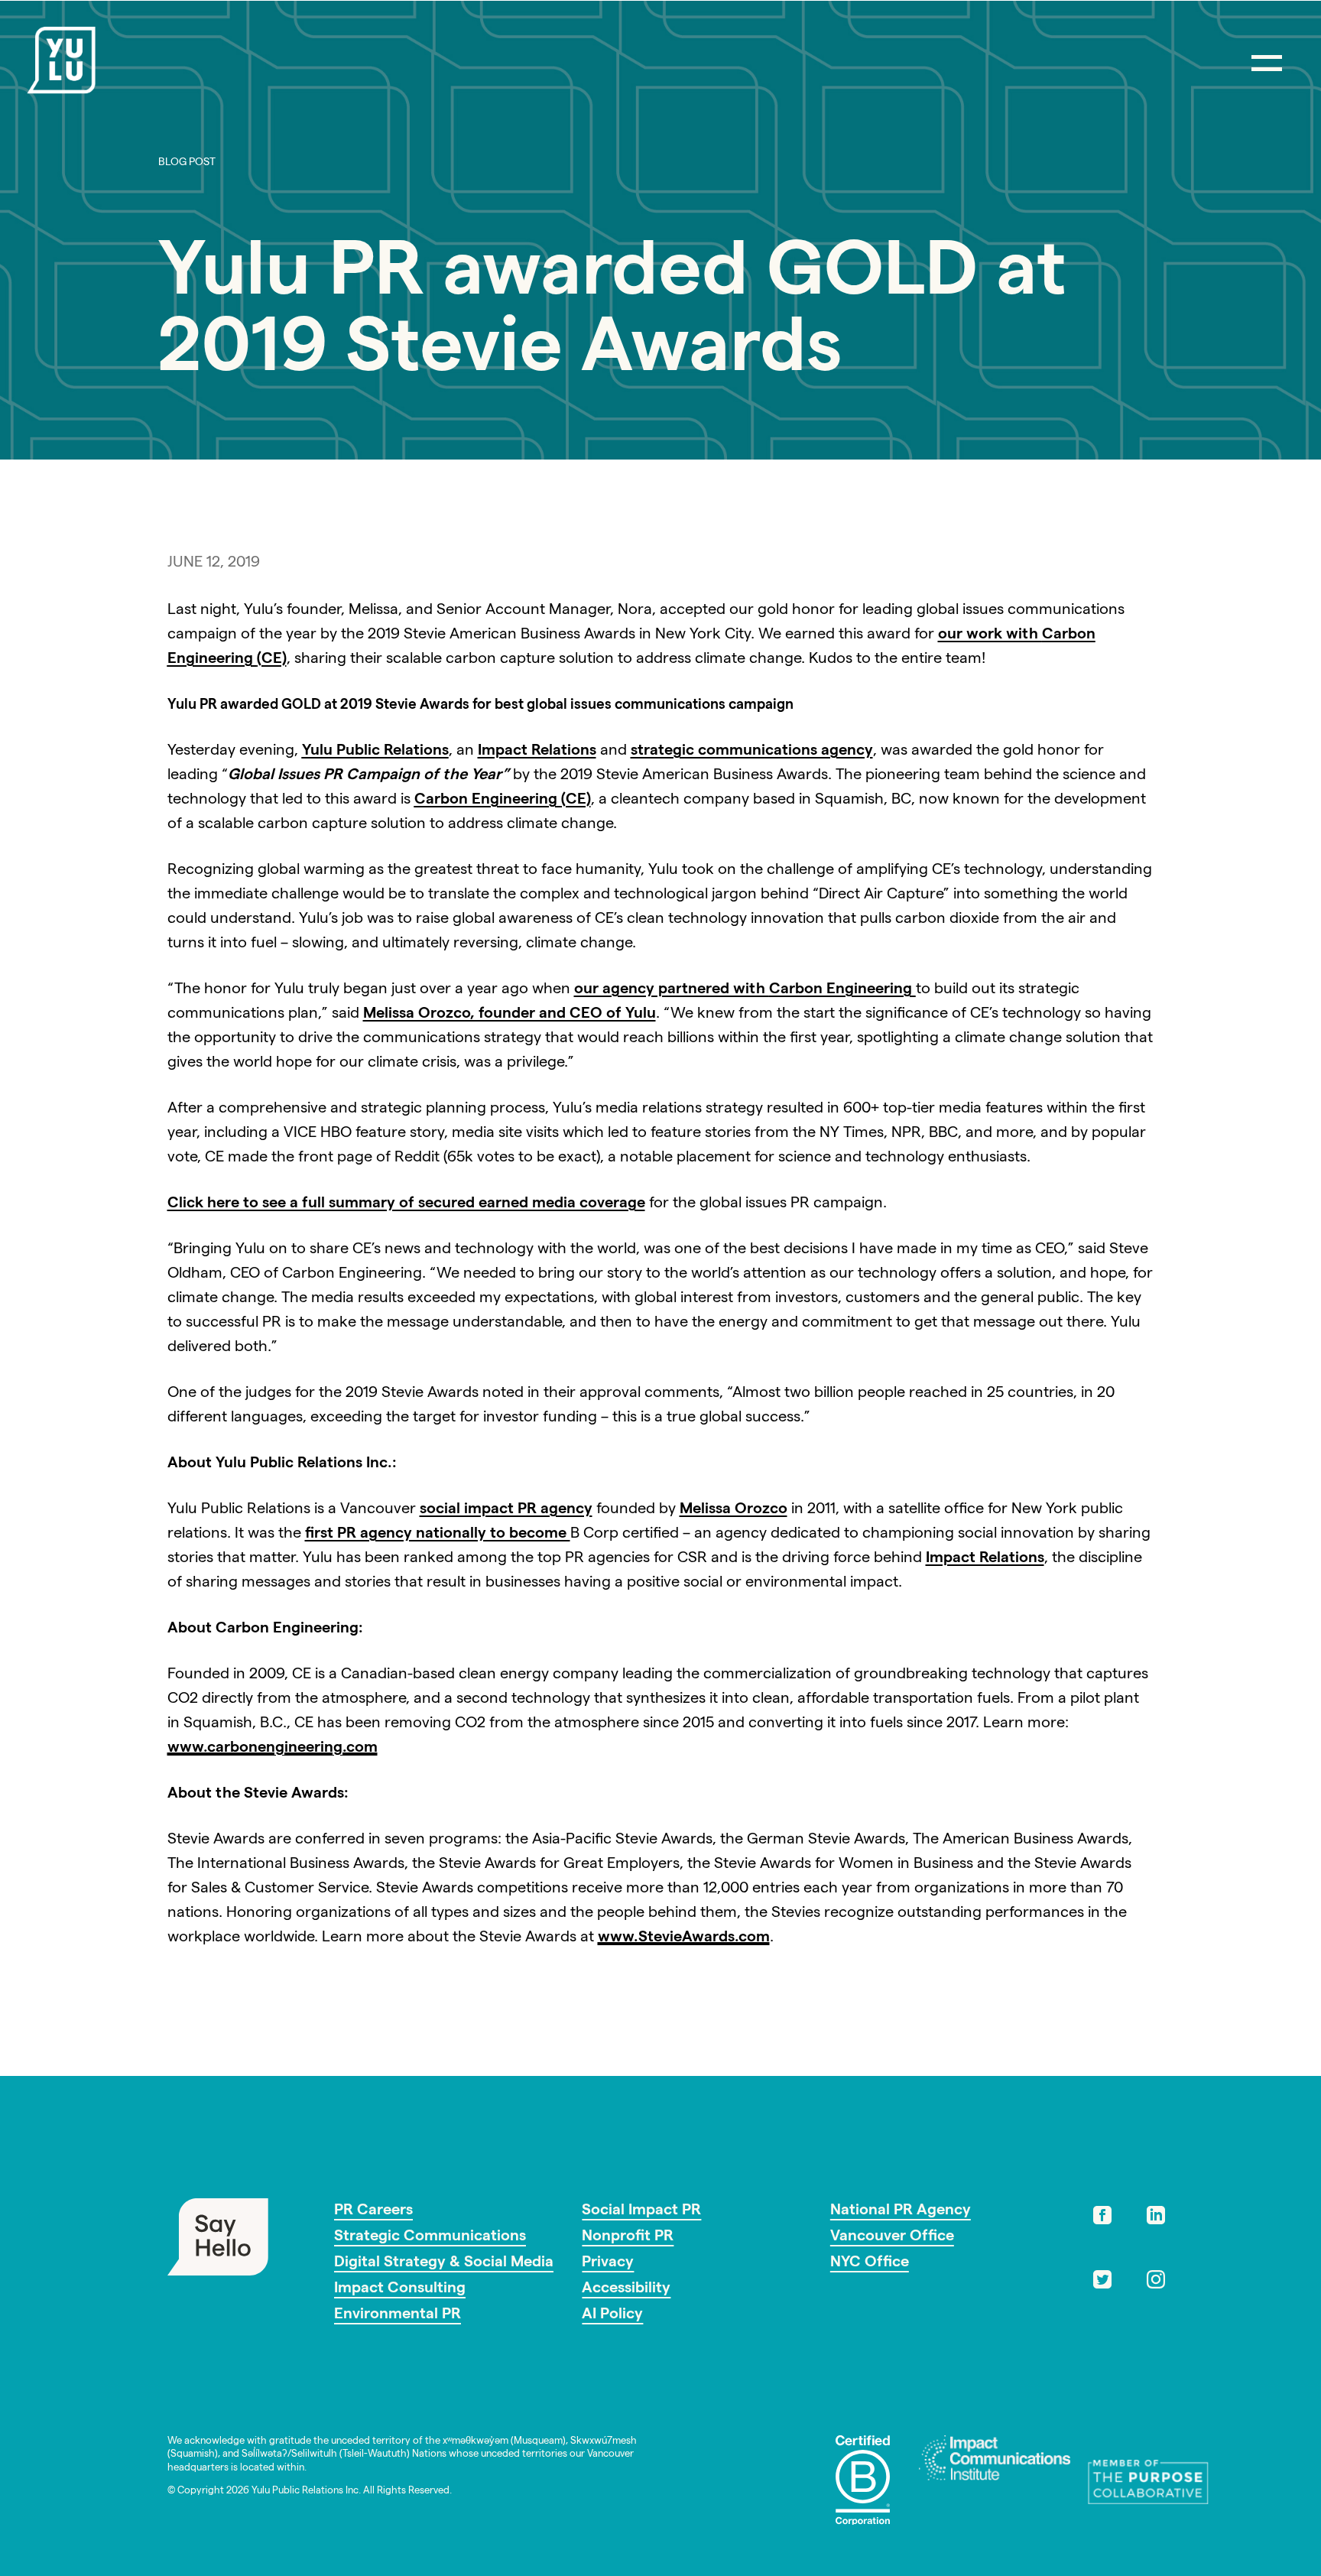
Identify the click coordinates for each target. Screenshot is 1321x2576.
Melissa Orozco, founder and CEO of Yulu (510, 1015)
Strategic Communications (430, 2237)
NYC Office (870, 2263)
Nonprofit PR (628, 2237)
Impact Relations (537, 752)
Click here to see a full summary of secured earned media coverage (406, 1204)
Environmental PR (398, 2315)
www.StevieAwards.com (684, 1938)
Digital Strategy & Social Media (444, 2263)
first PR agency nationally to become (438, 1535)
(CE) (503, 801)
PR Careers (373, 2211)
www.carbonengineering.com (273, 1749)
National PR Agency (901, 2211)
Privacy (608, 2263)
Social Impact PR (641, 2211)
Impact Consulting (400, 2289)
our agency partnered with (745, 990)
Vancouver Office (892, 2237)
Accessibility (626, 2289)
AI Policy (612, 2315)
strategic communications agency (752, 752)
